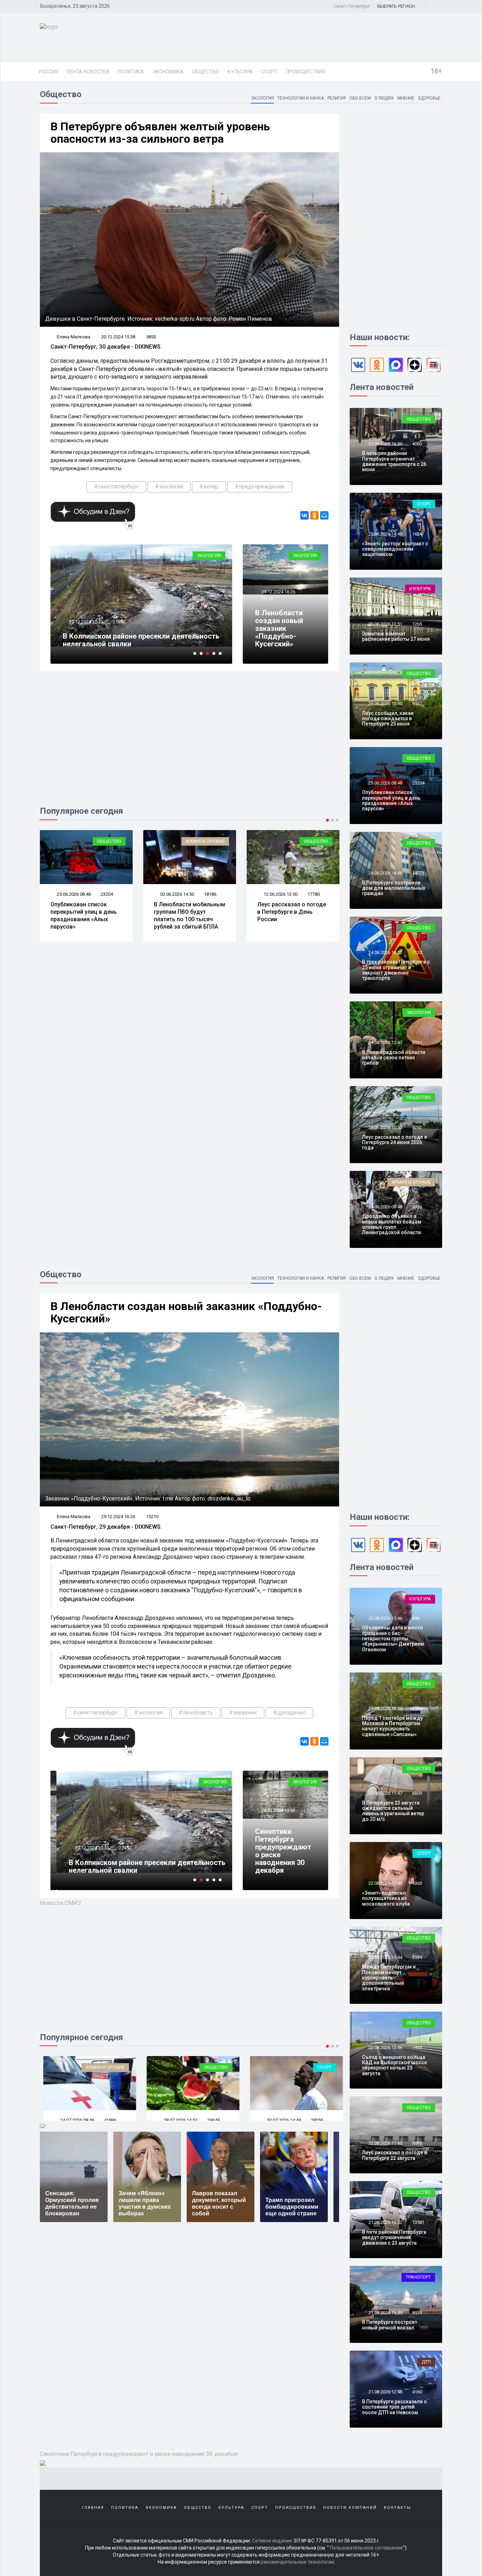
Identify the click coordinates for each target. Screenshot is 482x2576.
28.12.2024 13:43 (278, 1810)
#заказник (243, 1713)
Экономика (168, 72)
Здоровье (429, 98)
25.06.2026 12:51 (385, 624)
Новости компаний (350, 2508)
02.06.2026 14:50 (73, 894)
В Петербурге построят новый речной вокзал (390, 2325)
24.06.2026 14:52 (385, 952)
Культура (240, 72)
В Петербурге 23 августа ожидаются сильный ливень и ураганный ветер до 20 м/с (393, 1811)
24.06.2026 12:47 (385, 1043)
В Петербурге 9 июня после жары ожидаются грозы (290, 912)
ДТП (426, 2362)
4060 (417, 444)
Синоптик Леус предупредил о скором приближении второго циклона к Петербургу (138, 640)
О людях (384, 98)
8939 (417, 2313)
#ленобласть (196, 1713)
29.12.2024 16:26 (278, 592)
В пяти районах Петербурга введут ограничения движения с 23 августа (394, 2237)
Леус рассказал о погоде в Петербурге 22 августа (394, 2155)
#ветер (209, 487)
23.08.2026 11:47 (385, 1793)
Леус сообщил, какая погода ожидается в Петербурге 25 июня (388, 719)
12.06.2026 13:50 (177, 894)
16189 (314, 894)
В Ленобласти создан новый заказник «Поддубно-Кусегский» (279, 628)
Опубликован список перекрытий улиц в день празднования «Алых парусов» (391, 800)
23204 (418, 783)
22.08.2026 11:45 (385, 2143)
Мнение (406, 98)
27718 (314, 2120)
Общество (206, 72)
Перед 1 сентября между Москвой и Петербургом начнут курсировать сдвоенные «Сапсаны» (392, 1726)
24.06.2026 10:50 (385, 1127)
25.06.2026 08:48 (385, 783)
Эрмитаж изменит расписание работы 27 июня (396, 636)
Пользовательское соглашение (366, 2548)
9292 (417, 1127)
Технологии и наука (301, 98)
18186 (107, 894)
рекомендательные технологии (297, 2562)
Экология (262, 98)
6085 (417, 2143)
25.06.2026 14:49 (385, 534)
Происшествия (305, 72)
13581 (418, 2222)
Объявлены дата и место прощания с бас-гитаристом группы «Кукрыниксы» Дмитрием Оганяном (393, 1639)
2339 (417, 1957)
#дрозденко (290, 1713)
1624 (417, 534)
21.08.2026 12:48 (385, 2392)
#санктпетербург (116, 487)
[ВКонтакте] (305, 515)
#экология (169, 487)
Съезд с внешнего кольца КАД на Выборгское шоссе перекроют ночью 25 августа (394, 2065)
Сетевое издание (272, 2541)
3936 (417, 1207)
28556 (210, 2120)
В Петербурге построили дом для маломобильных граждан (394, 888)
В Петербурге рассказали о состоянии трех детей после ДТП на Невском (394, 2407)
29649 (107, 2120)
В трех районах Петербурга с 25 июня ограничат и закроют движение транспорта (396, 970)
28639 (119, 1848)
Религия (337, 98)
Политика (131, 72)
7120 (417, 952)
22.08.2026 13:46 (385, 2047)
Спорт (269, 72)
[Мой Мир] (324, 515)
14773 (418, 873)
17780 (210, 894)
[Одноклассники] (314, 515)
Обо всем (360, 98)
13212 (267, 599)
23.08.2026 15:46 (385, 1618)
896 (416, 1618)
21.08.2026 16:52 (385, 2222)
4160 (417, 2392)
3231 (417, 1043)
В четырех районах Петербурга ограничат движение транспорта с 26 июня (394, 461)
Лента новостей (88, 72)
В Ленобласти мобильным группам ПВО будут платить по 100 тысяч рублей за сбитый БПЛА (86, 915)
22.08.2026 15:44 (385, 1957)
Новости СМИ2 (61, 1903)
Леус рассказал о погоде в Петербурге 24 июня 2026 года (394, 1142)
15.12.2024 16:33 (86, 622)
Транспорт (418, 2277)
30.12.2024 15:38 (118, 337)
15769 (267, 1817)
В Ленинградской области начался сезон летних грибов (394, 1058)
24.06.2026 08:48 (385, 1207)
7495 (417, 2047)
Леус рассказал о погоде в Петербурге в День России (188, 912)
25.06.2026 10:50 (385, 703)
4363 (417, 1883)
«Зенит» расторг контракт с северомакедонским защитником (395, 549)
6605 (417, 1793)
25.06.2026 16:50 (385, 444)
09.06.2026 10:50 (280, 894)
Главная (93, 2508)
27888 (119, 622)
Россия (48, 72)
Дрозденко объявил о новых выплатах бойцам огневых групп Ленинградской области (392, 1224)
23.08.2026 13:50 (385, 1708)
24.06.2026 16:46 (385, 873)
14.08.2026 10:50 (280, 2120)
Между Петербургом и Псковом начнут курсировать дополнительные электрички (389, 1978)
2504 (417, 1708)
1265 (417, 624)
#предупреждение (260, 487)
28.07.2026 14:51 (73, 2120)
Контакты (397, 2508)
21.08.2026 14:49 (385, 2313)
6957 (417, 703)
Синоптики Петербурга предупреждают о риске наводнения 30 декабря (283, 1851)
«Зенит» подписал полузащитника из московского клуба (386, 1898)
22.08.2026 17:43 (385, 1883)
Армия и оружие (102, 841)
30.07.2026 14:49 (177, 2120)
